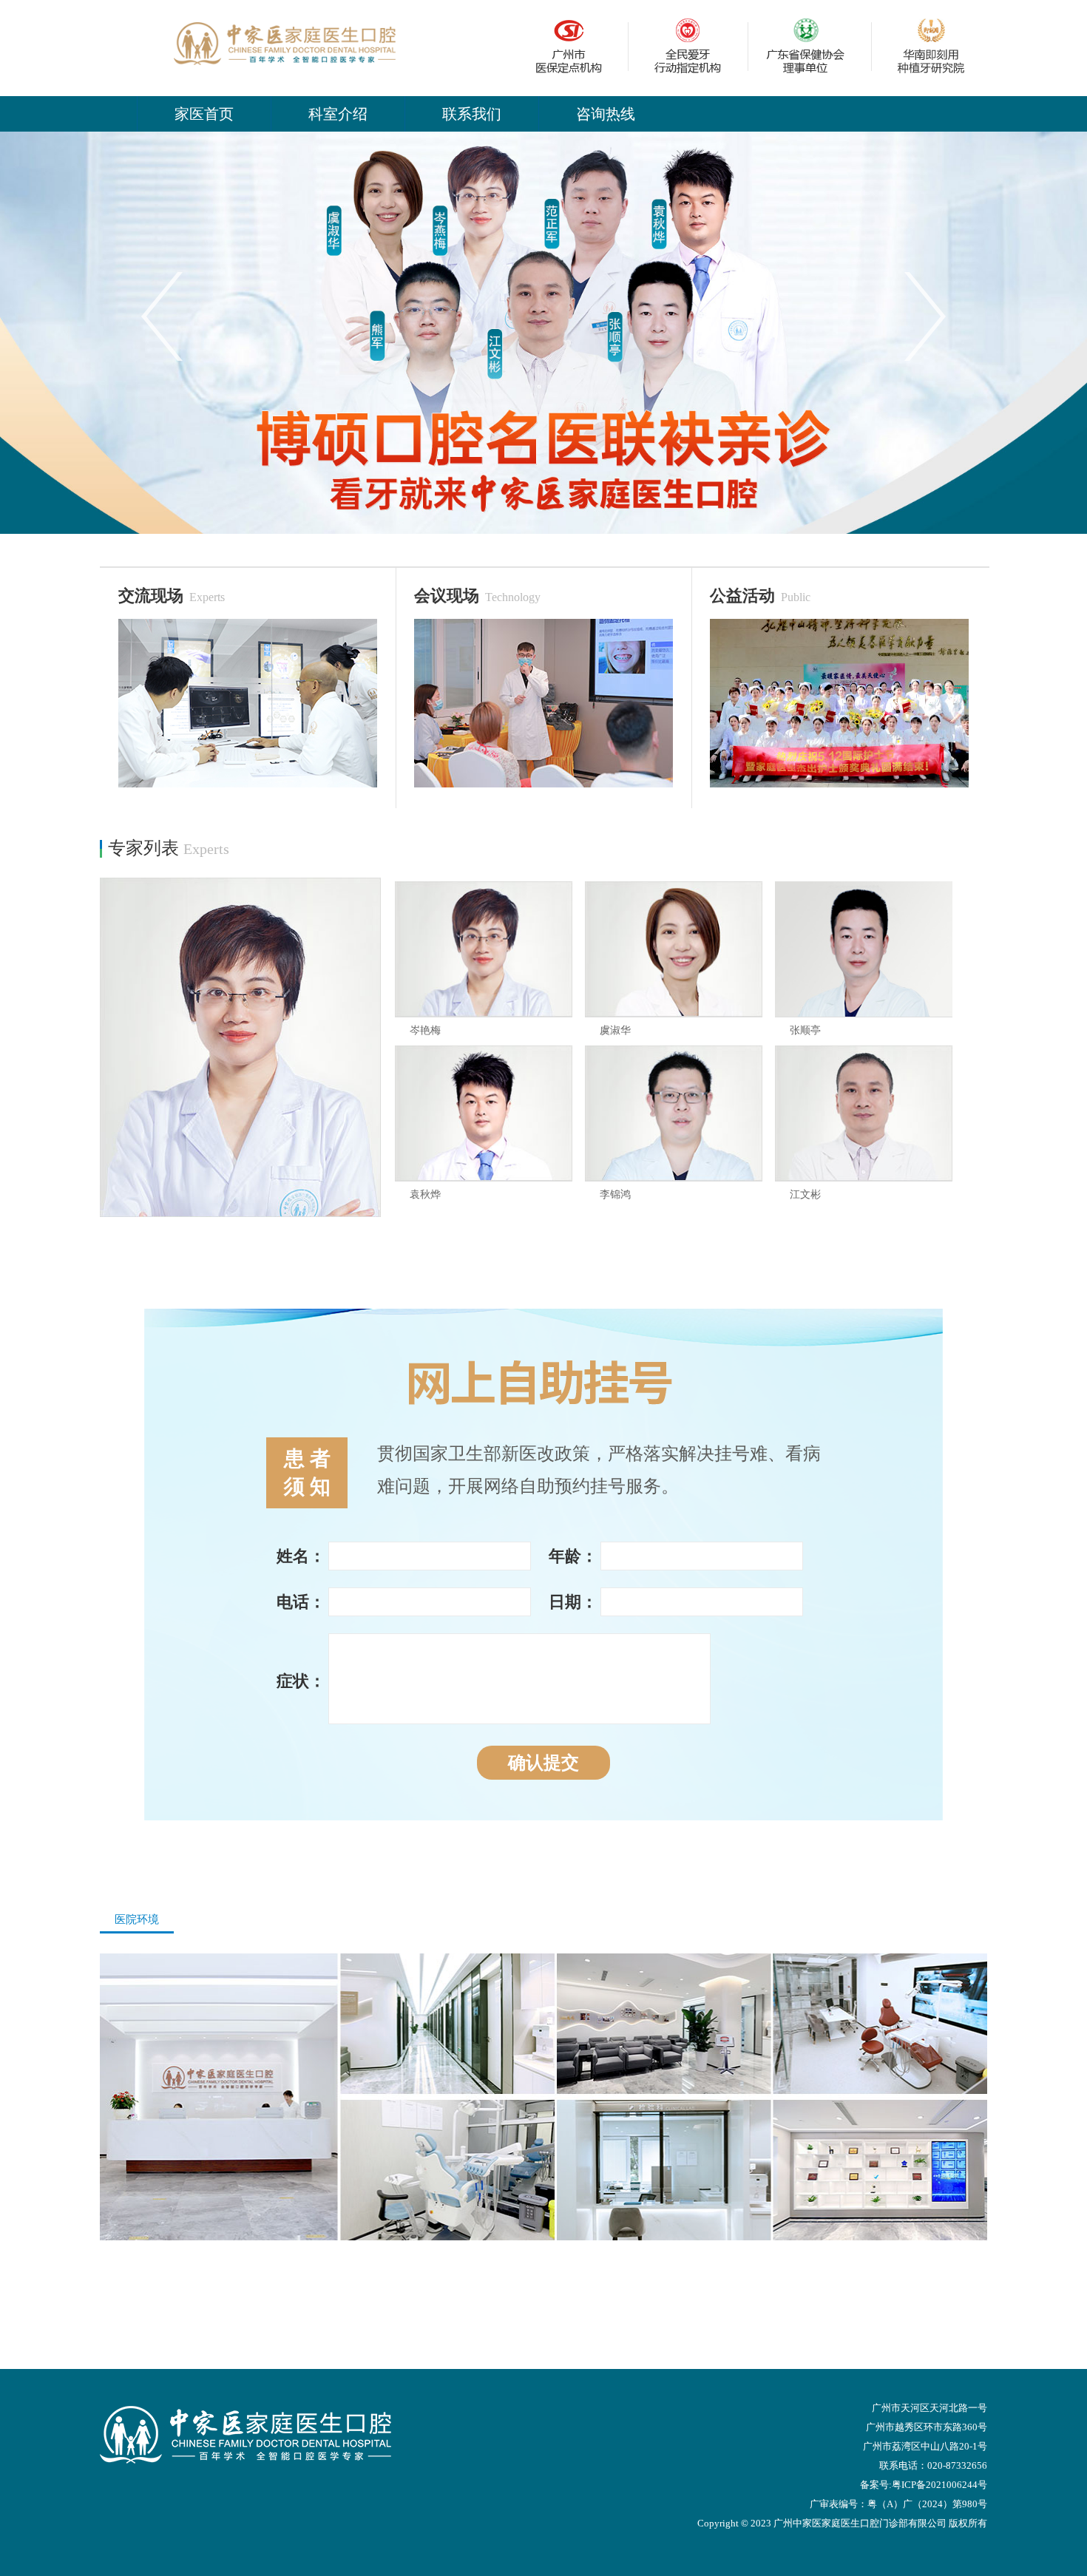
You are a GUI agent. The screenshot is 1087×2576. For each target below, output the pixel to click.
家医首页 (204, 114)
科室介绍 (338, 114)
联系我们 (472, 114)
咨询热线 (606, 114)
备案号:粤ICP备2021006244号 (924, 2485)
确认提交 (543, 1763)
